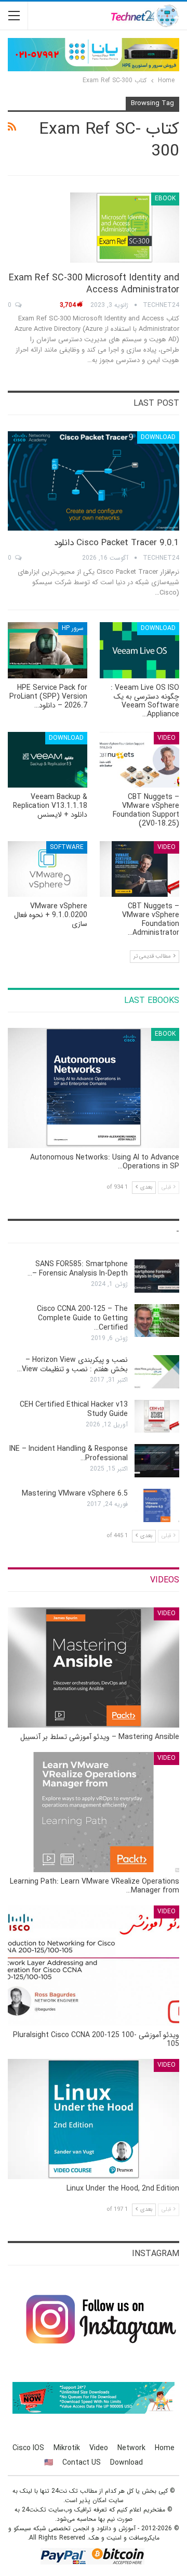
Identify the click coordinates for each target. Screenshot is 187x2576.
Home (165, 2448)
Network (131, 2448)
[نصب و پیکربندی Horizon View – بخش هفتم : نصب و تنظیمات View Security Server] (157, 1372)
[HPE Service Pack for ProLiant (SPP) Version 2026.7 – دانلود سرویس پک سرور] (48, 650)
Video (166, 738)
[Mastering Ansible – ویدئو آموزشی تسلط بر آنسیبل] (94, 1667)
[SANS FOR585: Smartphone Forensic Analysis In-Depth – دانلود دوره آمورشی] (157, 1276)
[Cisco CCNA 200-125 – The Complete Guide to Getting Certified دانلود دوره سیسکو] (157, 1321)
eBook (165, 198)
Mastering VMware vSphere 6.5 (75, 1493)
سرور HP (73, 628)
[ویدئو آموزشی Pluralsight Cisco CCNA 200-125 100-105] (94, 1966)
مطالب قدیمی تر (153, 956)
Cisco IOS (28, 2448)
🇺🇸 (49, 2463)
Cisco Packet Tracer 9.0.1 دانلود (117, 543)
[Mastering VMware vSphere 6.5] (157, 1505)
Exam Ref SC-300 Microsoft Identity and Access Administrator (94, 284)
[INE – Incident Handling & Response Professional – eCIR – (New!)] (157, 1461)
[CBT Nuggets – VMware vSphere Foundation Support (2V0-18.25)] (139, 760)
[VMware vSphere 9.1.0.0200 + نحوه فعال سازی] (48, 869)
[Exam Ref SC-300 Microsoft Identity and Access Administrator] (125, 227)
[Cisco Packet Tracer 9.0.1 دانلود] (94, 481)
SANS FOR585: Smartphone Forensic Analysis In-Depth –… (78, 1269)
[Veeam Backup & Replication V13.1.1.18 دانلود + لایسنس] (48, 760)
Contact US (82, 2463)
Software (67, 847)
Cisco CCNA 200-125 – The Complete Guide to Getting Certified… (82, 1318)
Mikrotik (67, 2448)
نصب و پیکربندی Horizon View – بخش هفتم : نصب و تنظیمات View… (72, 1364)
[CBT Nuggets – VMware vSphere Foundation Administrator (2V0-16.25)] (139, 869)
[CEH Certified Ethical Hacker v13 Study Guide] (157, 1416)
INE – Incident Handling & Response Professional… (69, 1453)
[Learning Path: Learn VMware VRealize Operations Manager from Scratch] (94, 1812)
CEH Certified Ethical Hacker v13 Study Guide (74, 1409)
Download (158, 437)
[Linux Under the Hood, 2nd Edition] (94, 2119)
